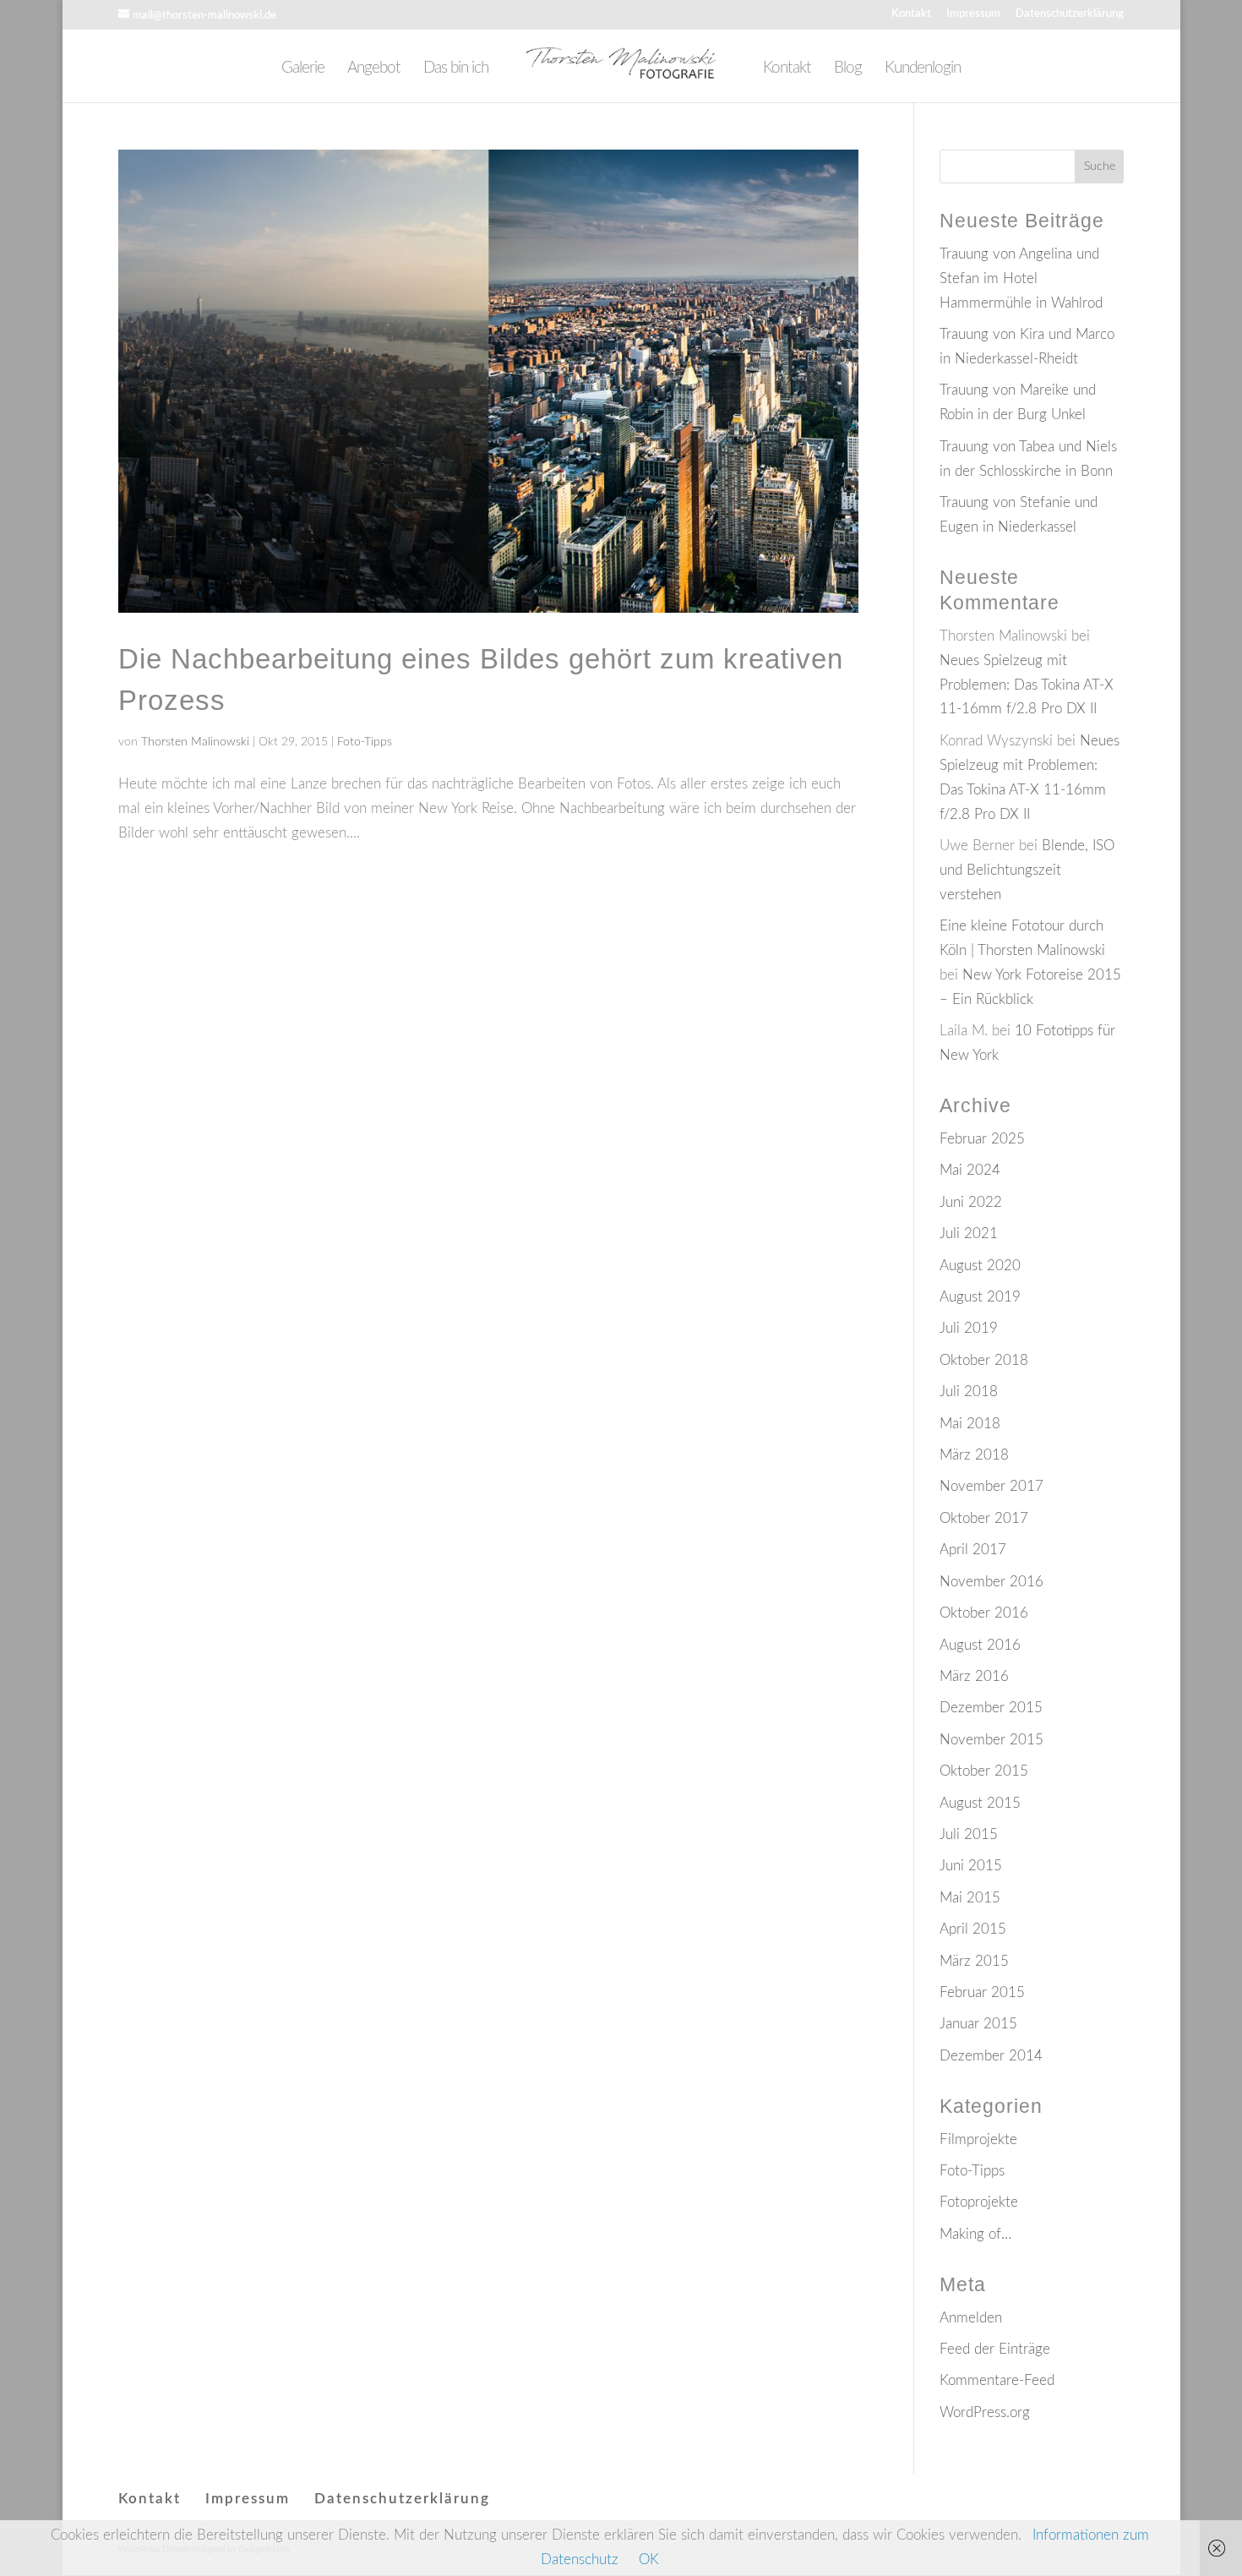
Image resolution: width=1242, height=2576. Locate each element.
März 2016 (974, 1676)
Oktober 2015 (984, 1771)
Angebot (374, 69)
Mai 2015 (970, 1898)
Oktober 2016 (984, 1613)
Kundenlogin (923, 69)
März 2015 (974, 1961)
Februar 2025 (982, 1139)
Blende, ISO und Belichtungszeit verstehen (1027, 870)
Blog (848, 69)
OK (649, 2560)
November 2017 (991, 1486)
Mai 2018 (970, 1424)
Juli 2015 (969, 1834)
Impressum (973, 14)
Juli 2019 (969, 1328)
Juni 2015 (971, 1866)
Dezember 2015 (991, 1708)
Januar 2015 (978, 2024)
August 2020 (980, 1266)
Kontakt (911, 14)
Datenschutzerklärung (1070, 14)
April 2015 (973, 1929)
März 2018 (974, 1455)
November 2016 (991, 1582)
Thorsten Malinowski (195, 742)
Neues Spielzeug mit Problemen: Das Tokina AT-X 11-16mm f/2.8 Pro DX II (1027, 685)
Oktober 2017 (984, 1518)
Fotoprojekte (979, 2202)
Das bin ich (456, 69)
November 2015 (991, 1740)
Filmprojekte (978, 2139)
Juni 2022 (971, 1202)
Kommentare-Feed (997, 2380)
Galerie (303, 69)
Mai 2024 (970, 1170)
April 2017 (973, 1550)
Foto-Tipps (365, 742)
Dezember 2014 (991, 2056)
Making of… (975, 2234)
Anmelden (971, 2318)
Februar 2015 (982, 1992)
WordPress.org (985, 2412)
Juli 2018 (969, 1392)
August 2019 (980, 1297)
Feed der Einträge (995, 2349)
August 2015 (980, 1803)
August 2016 (980, 1645)
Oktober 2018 (984, 1360)
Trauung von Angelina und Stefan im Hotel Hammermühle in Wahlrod (1021, 278)
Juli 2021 (969, 1233)
